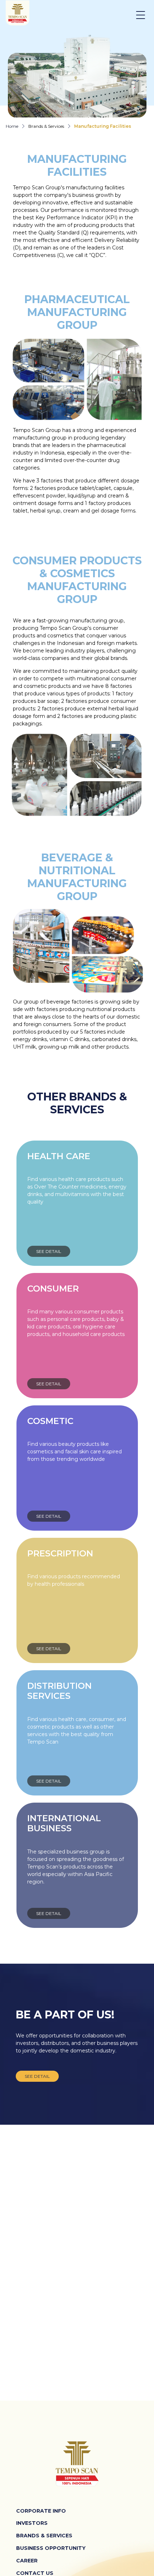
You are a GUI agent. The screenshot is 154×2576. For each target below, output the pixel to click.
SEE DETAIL (49, 1251)
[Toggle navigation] (145, 15)
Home (12, 126)
